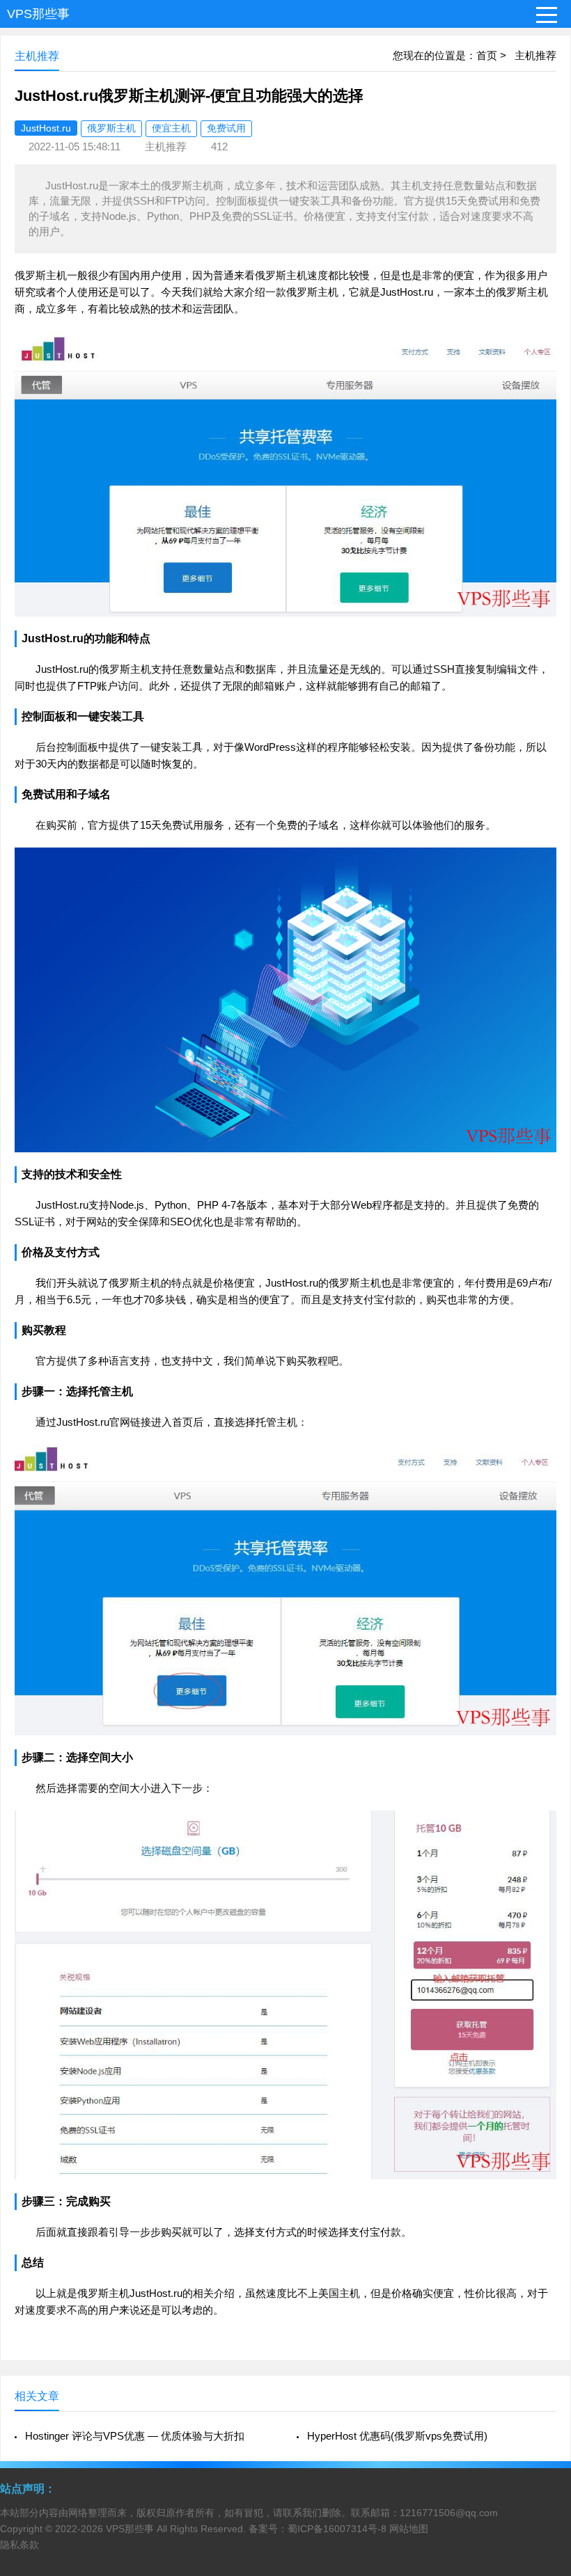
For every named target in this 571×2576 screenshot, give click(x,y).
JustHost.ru (46, 128)
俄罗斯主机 (111, 128)
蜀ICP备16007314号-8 (337, 2529)
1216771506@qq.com (449, 2513)
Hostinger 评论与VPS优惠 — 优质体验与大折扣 (135, 2436)
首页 (487, 55)
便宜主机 (171, 128)
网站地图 (409, 2529)
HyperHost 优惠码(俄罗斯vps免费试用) (397, 2436)
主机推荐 (535, 55)
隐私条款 (19, 2545)
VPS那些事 (38, 14)
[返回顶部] (542, 2304)
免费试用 (226, 128)
